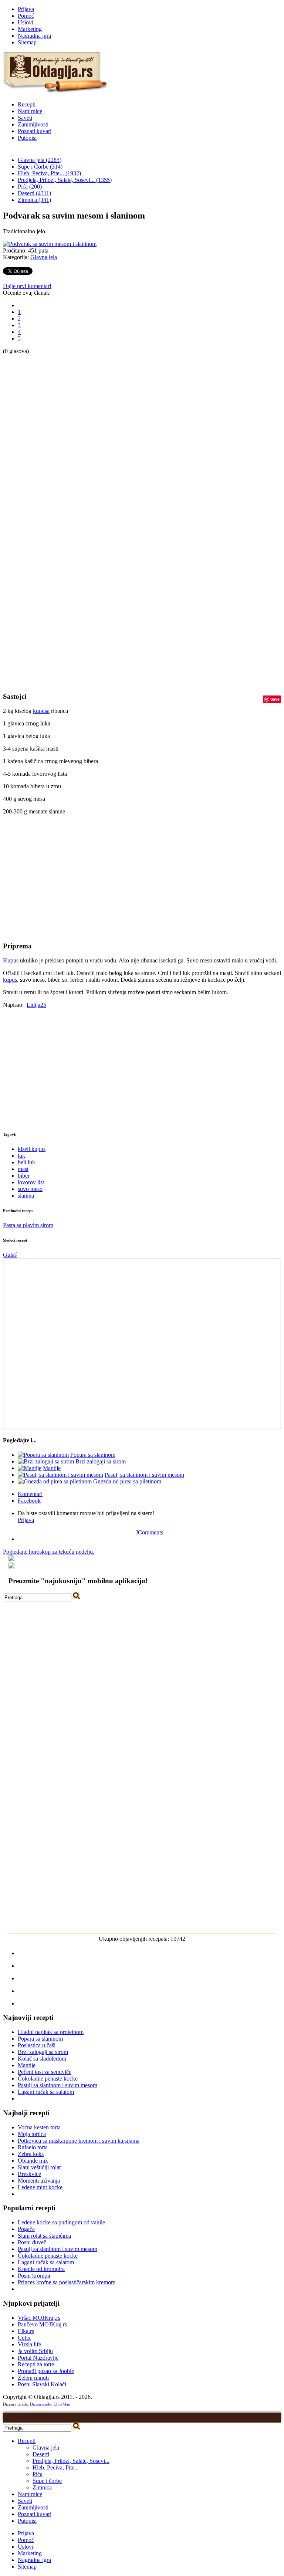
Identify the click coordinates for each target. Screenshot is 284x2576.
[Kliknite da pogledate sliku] (50, 244)
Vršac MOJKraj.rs (39, 2318)
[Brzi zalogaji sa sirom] (46, 1461)
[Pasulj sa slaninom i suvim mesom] (60, 1475)
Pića (38, 2474)
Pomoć (26, 16)
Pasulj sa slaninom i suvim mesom (144, 1475)
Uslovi (26, 22)
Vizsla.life (29, 2344)
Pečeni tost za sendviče (45, 2072)
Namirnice (30, 111)
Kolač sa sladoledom (42, 2059)
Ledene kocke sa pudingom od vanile (61, 2222)
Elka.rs (26, 2331)
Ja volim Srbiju (35, 2351)
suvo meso (30, 1189)
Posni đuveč (32, 2242)
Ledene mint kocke (40, 2187)
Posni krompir (34, 2276)
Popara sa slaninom (93, 1455)
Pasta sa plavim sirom (28, 1225)
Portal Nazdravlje (38, 2358)
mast (23, 1169)
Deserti (41, 2454)
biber (24, 1176)
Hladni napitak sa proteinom (51, 2032)
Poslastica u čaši (37, 2045)
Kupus (11, 960)
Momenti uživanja (39, 2181)
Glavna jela (44, 257)
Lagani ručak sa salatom (46, 2092)
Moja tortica (32, 2134)
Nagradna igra (34, 36)
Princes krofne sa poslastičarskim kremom (67, 2282)
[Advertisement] (33, 466)
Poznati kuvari (35, 131)
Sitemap (27, 42)
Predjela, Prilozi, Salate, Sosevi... (71, 2461)
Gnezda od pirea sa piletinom (127, 1481)
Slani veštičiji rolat (39, 2167)
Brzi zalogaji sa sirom (101, 1461)
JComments (149, 1532)
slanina (26, 1196)
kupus (10, 980)
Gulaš (10, 1255)
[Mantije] (30, 1468)
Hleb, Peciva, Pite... (56, 2467)
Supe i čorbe (47, 2481)
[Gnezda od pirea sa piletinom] (55, 1481)
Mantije (52, 1468)
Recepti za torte (36, 2364)
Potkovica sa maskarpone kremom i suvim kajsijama (79, 2141)
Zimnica (42, 2487)
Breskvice (29, 2174)
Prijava (26, 9)
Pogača (26, 2229)
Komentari (30, 1494)
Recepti (27, 104)
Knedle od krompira (41, 2269)
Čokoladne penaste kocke (48, 2079)
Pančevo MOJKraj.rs (42, 2324)
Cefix (24, 2338)
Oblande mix (33, 2161)
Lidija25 (36, 1005)
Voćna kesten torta (39, 2127)
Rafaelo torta (33, 2147)
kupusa (41, 711)
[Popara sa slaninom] (43, 1455)
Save (275, 699)
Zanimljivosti (33, 124)
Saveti (25, 118)
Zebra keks (31, 2154)
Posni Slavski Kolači (42, 2384)
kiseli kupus (32, 1149)
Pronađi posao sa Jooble (46, 2371)
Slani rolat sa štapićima (44, 2236)
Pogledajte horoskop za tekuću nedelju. (49, 1552)
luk (21, 1156)
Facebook (29, 1501)
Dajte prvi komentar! (27, 286)
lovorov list (31, 1182)
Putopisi (27, 138)
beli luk (26, 1162)
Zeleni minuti (33, 2378)
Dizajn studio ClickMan (50, 2404)
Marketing (30, 29)
